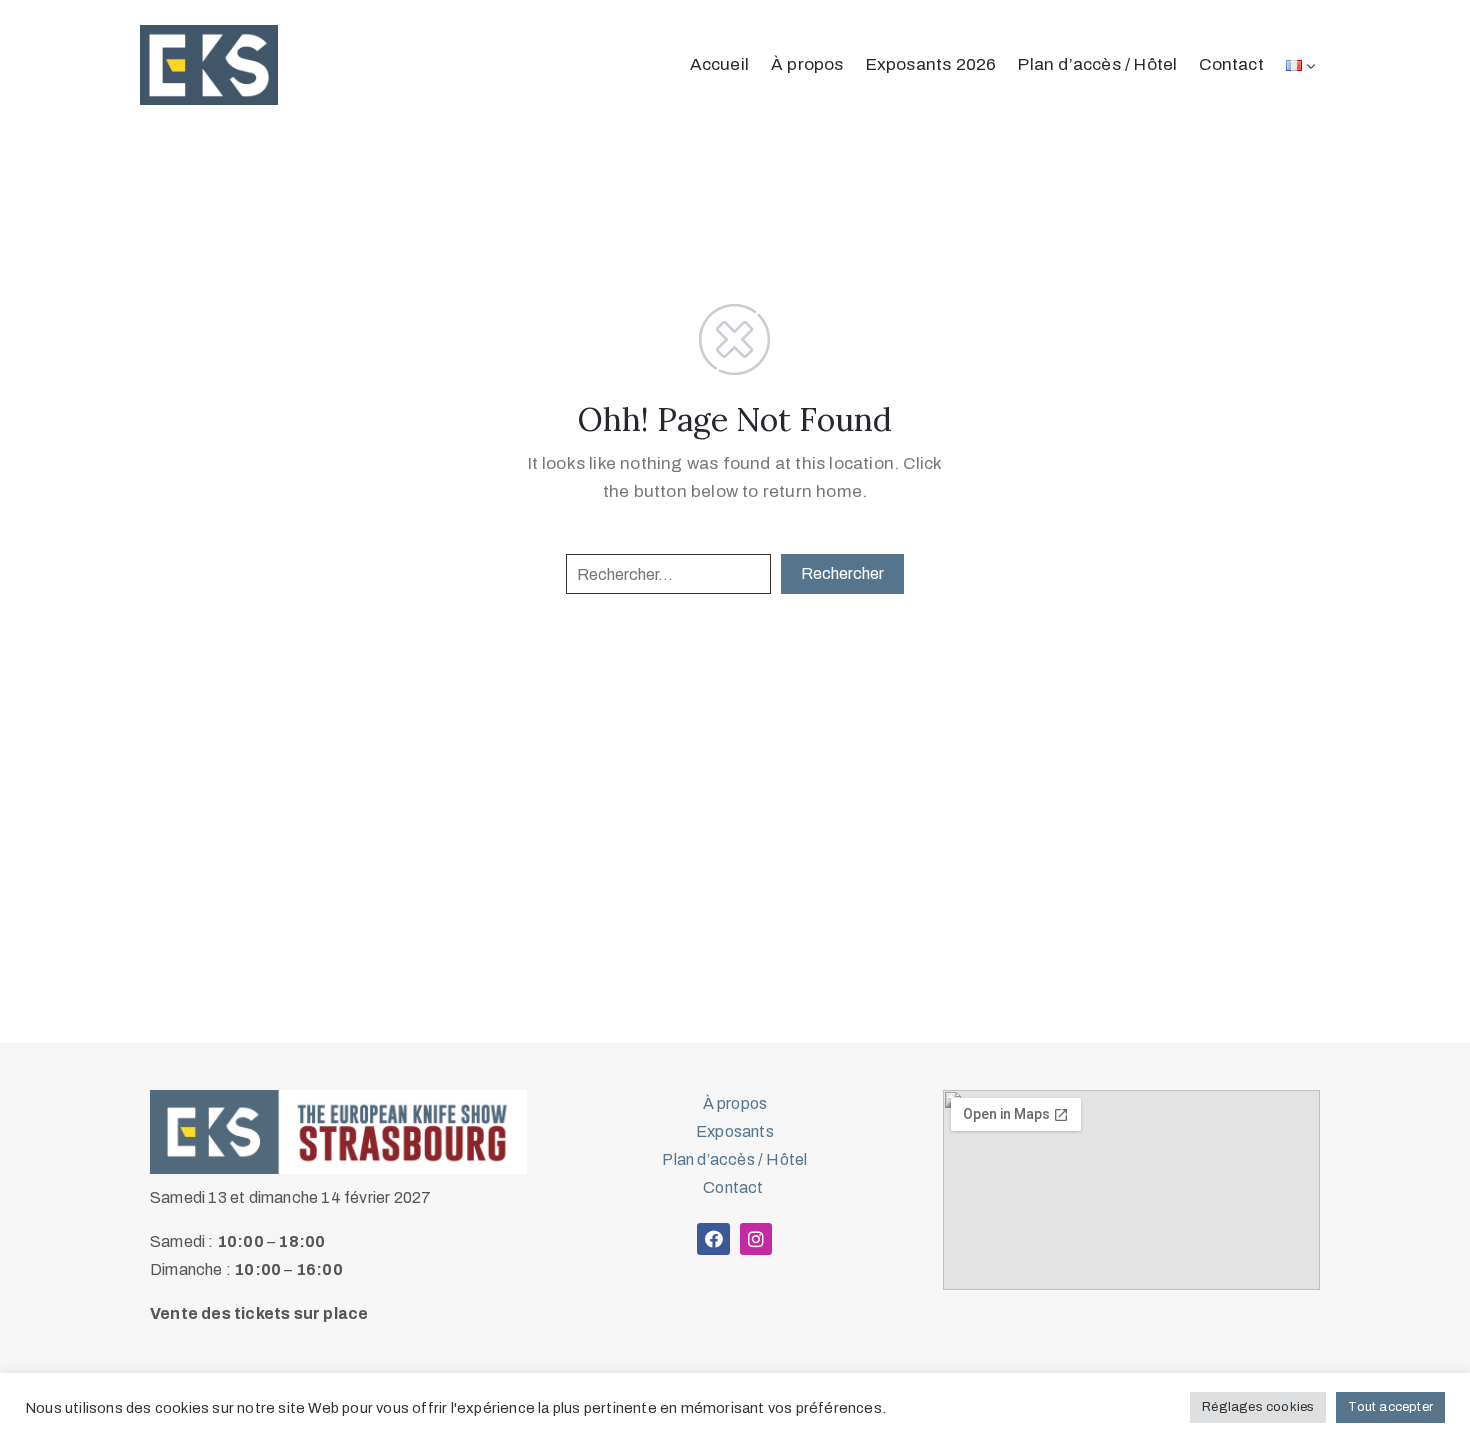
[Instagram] (756, 1239)
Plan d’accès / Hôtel (1097, 64)
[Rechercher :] (668, 574)
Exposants (735, 1131)
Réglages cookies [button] (1258, 1407)
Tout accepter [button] (1390, 1407)
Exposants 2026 (931, 64)
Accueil (719, 64)
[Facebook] (713, 1239)
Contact (1231, 64)
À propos (807, 64)
